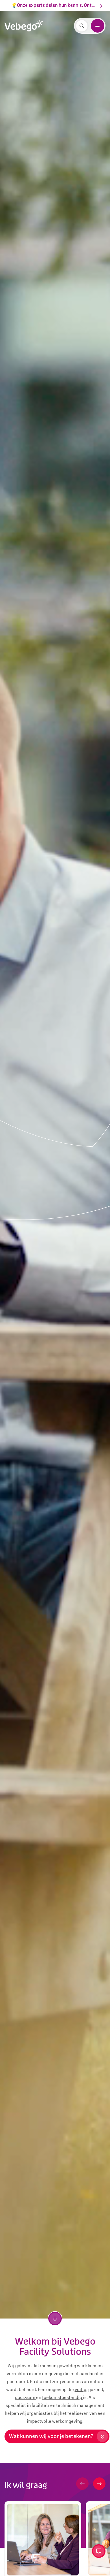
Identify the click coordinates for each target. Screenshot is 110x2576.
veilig (81, 2389)
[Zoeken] (82, 26)
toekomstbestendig (62, 2397)
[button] (82, 2484)
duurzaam (26, 2397)
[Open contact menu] (99, 2551)
